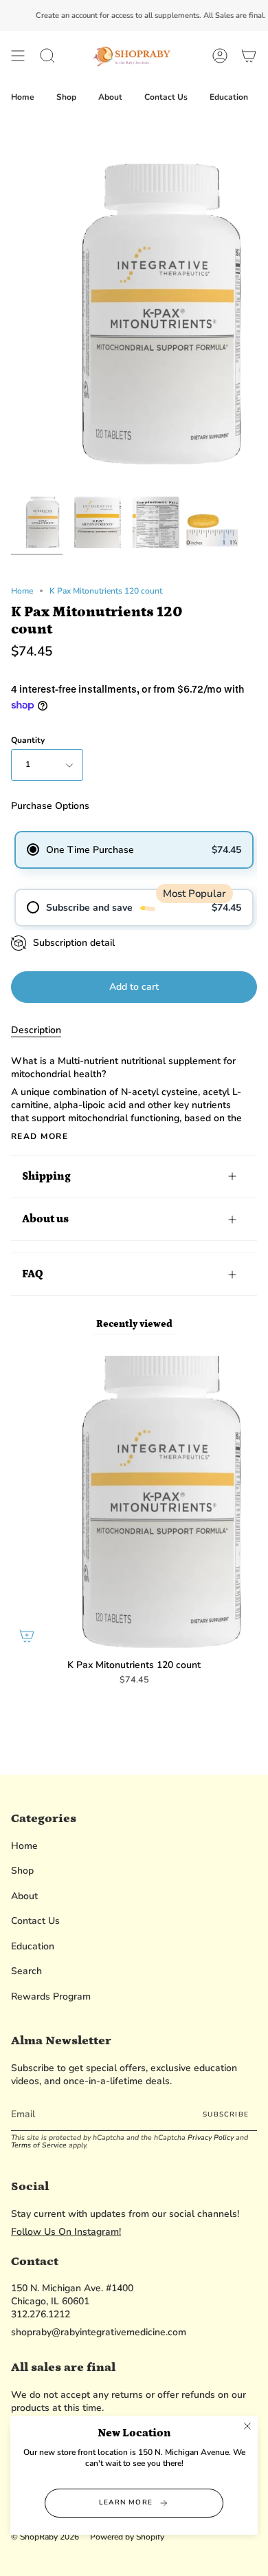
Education (33, 1946)
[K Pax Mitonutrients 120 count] (37, 522)
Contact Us (35, 1921)
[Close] (247, 2426)
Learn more (126, 2502)
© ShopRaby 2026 (45, 2537)
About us (45, 1219)
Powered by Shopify (127, 2537)
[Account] (220, 56)
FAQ (32, 1274)
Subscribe (226, 2114)
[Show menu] (18, 56)
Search (26, 1971)
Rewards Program (51, 1996)
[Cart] (249, 56)
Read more (40, 1136)
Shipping (46, 1176)
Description (36, 1030)
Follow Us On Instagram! (66, 2232)
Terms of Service (39, 2145)
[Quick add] (27, 1636)
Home (22, 591)
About (24, 1896)
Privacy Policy (211, 2137)
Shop (22, 1871)
